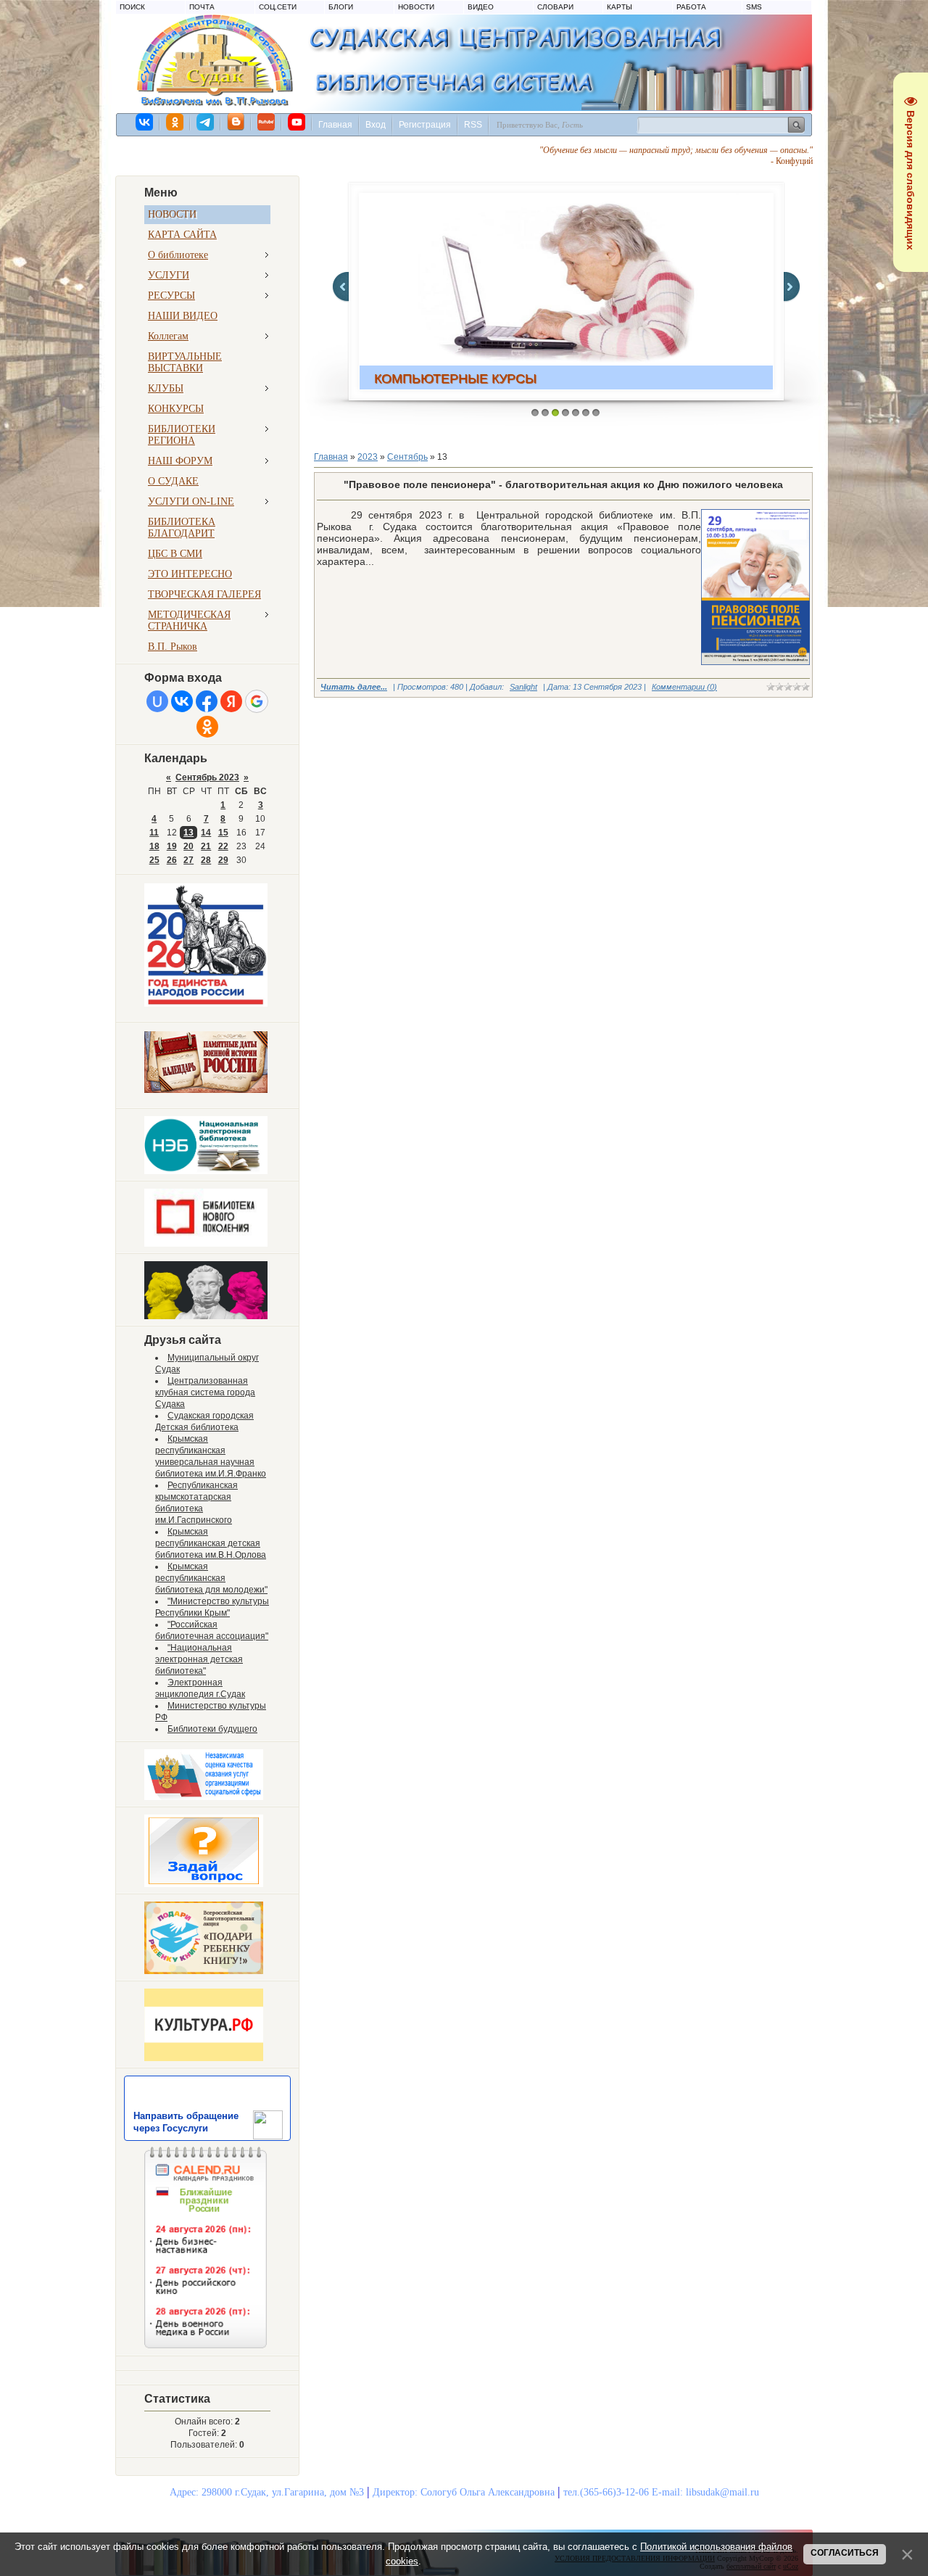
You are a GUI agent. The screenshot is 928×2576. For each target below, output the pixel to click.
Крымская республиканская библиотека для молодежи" (211, 1578)
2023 (368, 457)
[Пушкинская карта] (206, 1316)
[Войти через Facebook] (207, 701)
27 (188, 860)
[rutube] (267, 122)
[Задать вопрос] (204, 1884)
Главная (335, 125)
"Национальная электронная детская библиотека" (199, 1659)
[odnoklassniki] (175, 122)
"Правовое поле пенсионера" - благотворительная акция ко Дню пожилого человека (563, 484)
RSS (473, 125)
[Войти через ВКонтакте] (182, 701)
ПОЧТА (202, 7)
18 (154, 846)
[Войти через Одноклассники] (207, 727)
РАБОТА (691, 7)
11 (154, 833)
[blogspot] (236, 122)
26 (172, 860)
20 (188, 846)
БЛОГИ (341, 7)
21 (206, 846)
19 (172, 846)
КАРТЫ (620, 7)
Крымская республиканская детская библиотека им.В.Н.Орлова (211, 1543)
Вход (376, 125)
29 (223, 860)
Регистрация (425, 125)
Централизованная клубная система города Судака (205, 1392)
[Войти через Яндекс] (231, 701)
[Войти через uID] (157, 701)
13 (188, 833)
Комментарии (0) (684, 687)
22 (223, 846)
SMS (754, 7)
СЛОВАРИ (555, 7)
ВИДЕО (481, 7)
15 (223, 833)
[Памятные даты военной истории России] (206, 1090)
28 (206, 860)
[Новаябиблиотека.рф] (206, 1244)
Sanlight (523, 687)
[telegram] (206, 122)
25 (154, 860)
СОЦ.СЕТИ (278, 7)
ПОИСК (132, 7)
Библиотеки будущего (212, 1729)
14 (206, 833)
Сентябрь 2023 (207, 777)
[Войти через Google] (257, 701)
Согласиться (845, 2553)
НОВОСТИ (416, 7)
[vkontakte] (145, 122)
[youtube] (297, 122)
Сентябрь (407, 457)
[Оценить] (204, 1797)
